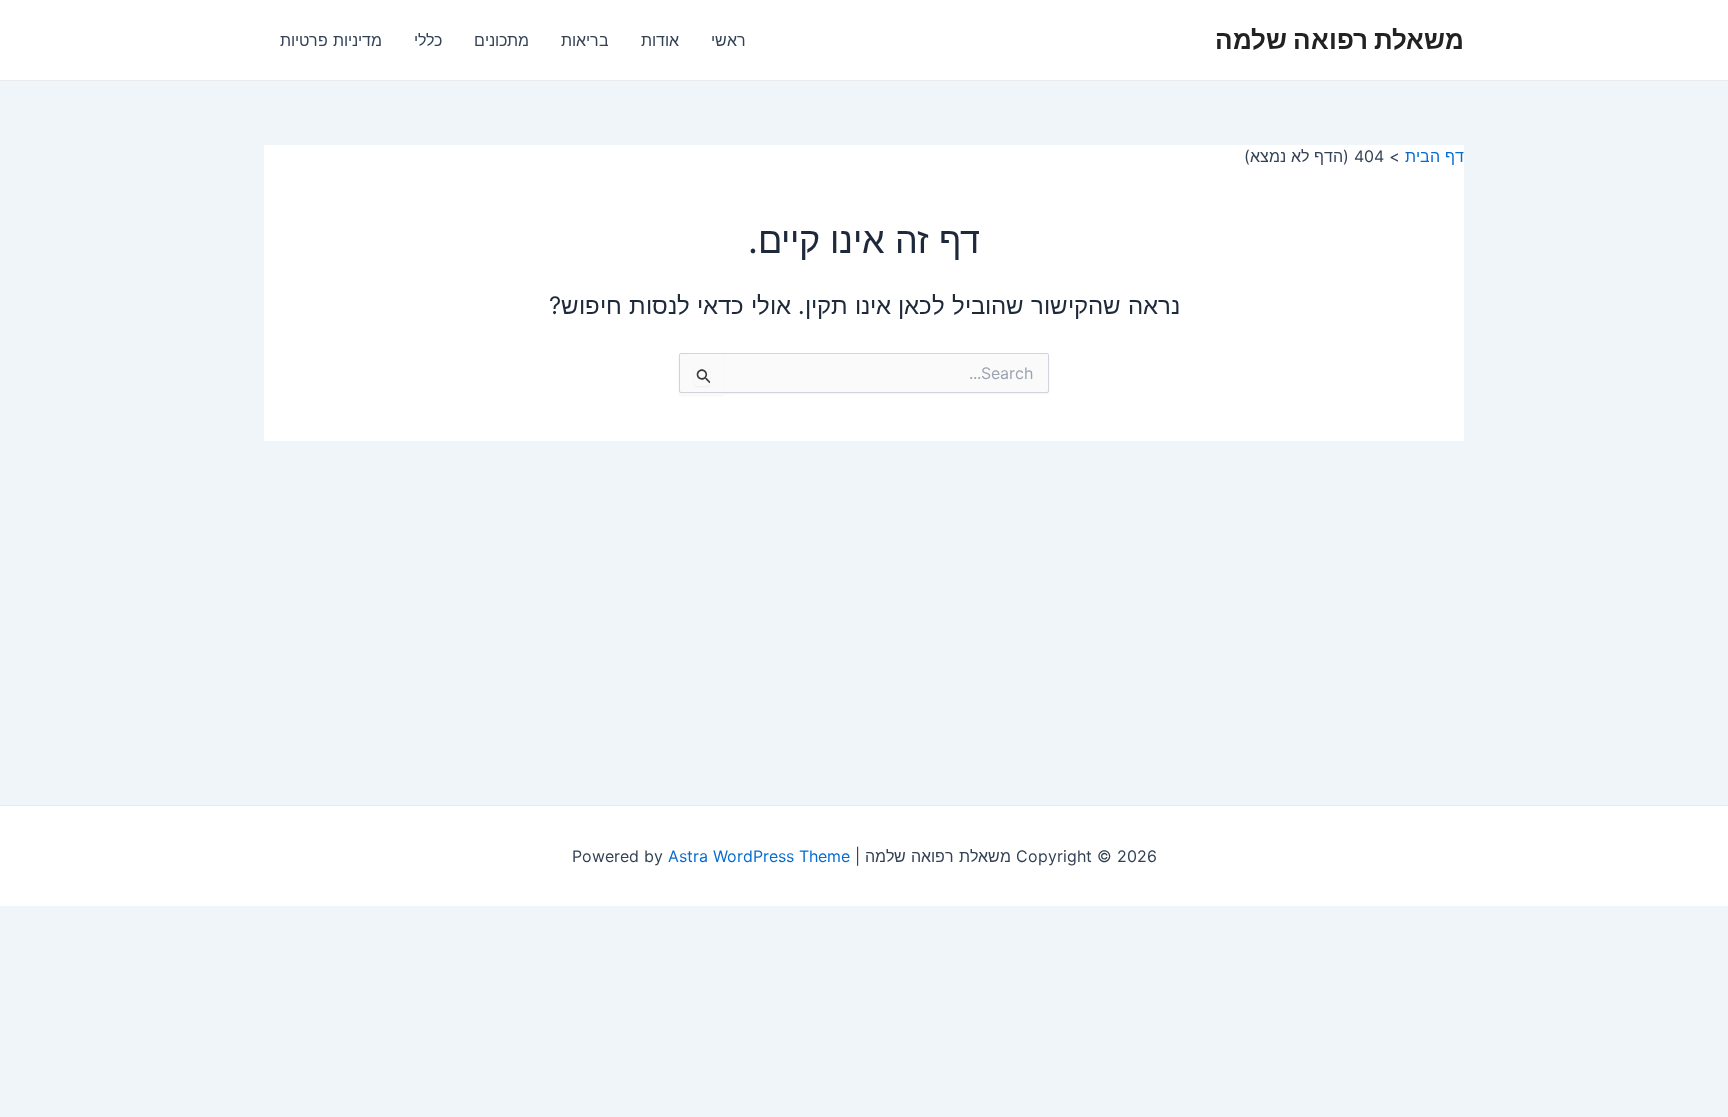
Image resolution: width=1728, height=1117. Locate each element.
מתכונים (501, 40)
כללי (428, 40)
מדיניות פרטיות (331, 40)
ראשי (728, 40)
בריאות (585, 40)
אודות (660, 40)
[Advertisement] (864, 591)
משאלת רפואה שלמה (1339, 39)
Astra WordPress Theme (759, 856)
